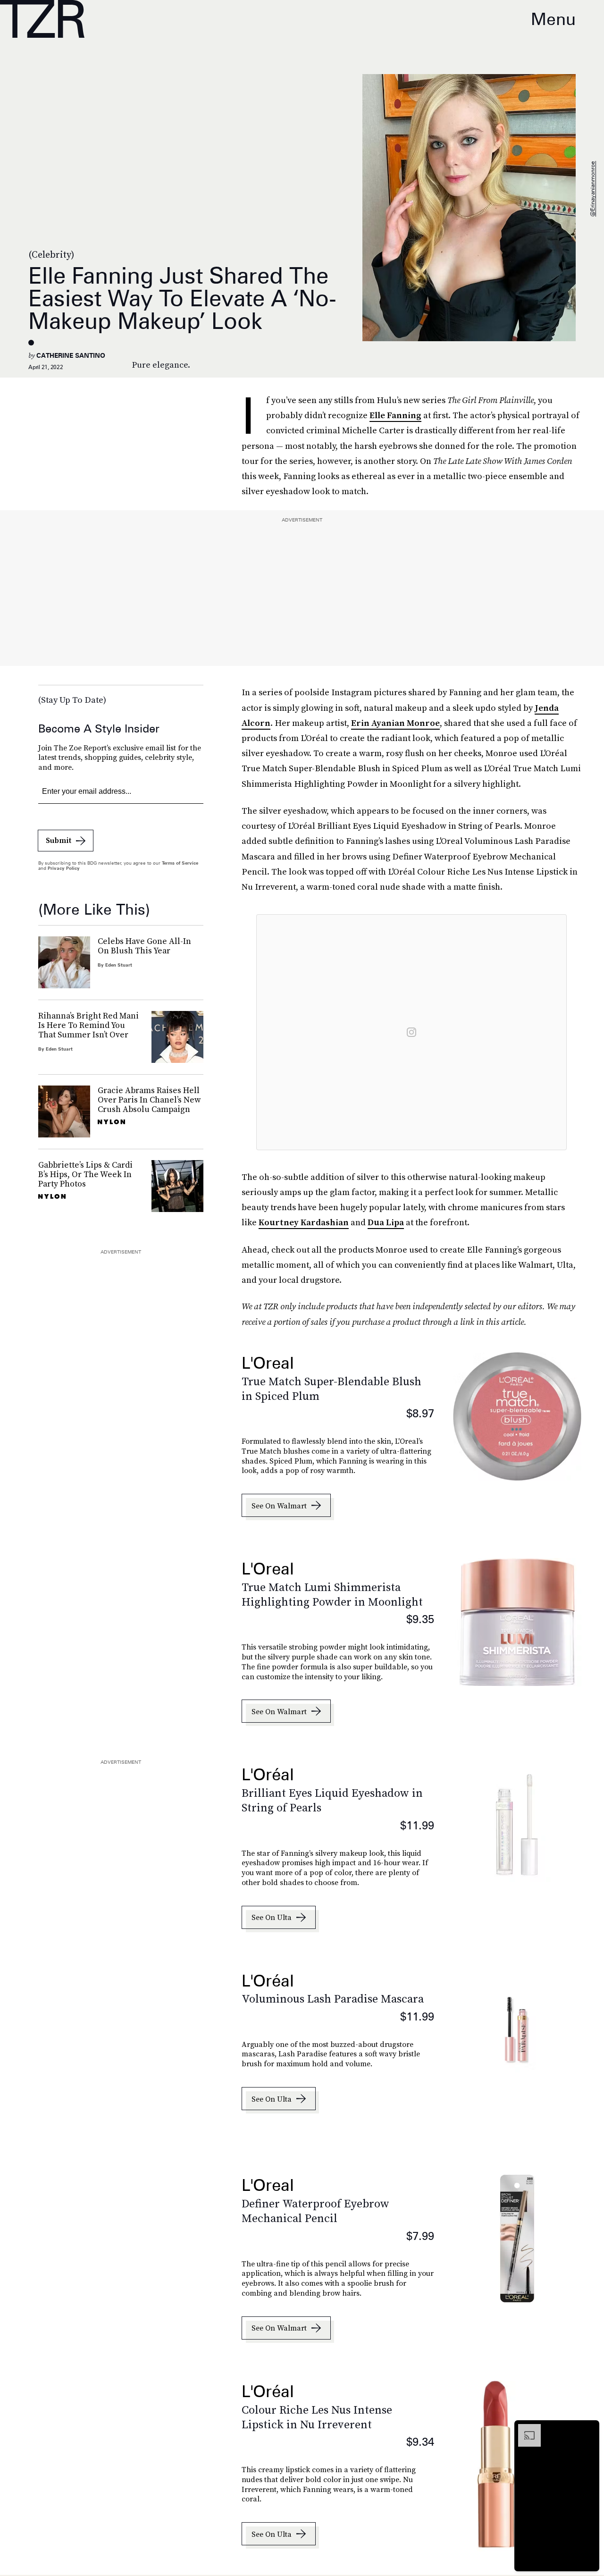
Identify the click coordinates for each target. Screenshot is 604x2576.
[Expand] (525, 2429)
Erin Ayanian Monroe (395, 723)
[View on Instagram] (411, 1032)
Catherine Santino (71, 355)
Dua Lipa (386, 1222)
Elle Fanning (395, 415)
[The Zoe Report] (42, 19)
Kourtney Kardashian (304, 1222)
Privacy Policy (64, 868)
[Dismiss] (589, 2429)
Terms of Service (180, 863)
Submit (59, 840)
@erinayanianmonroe (592, 189)
